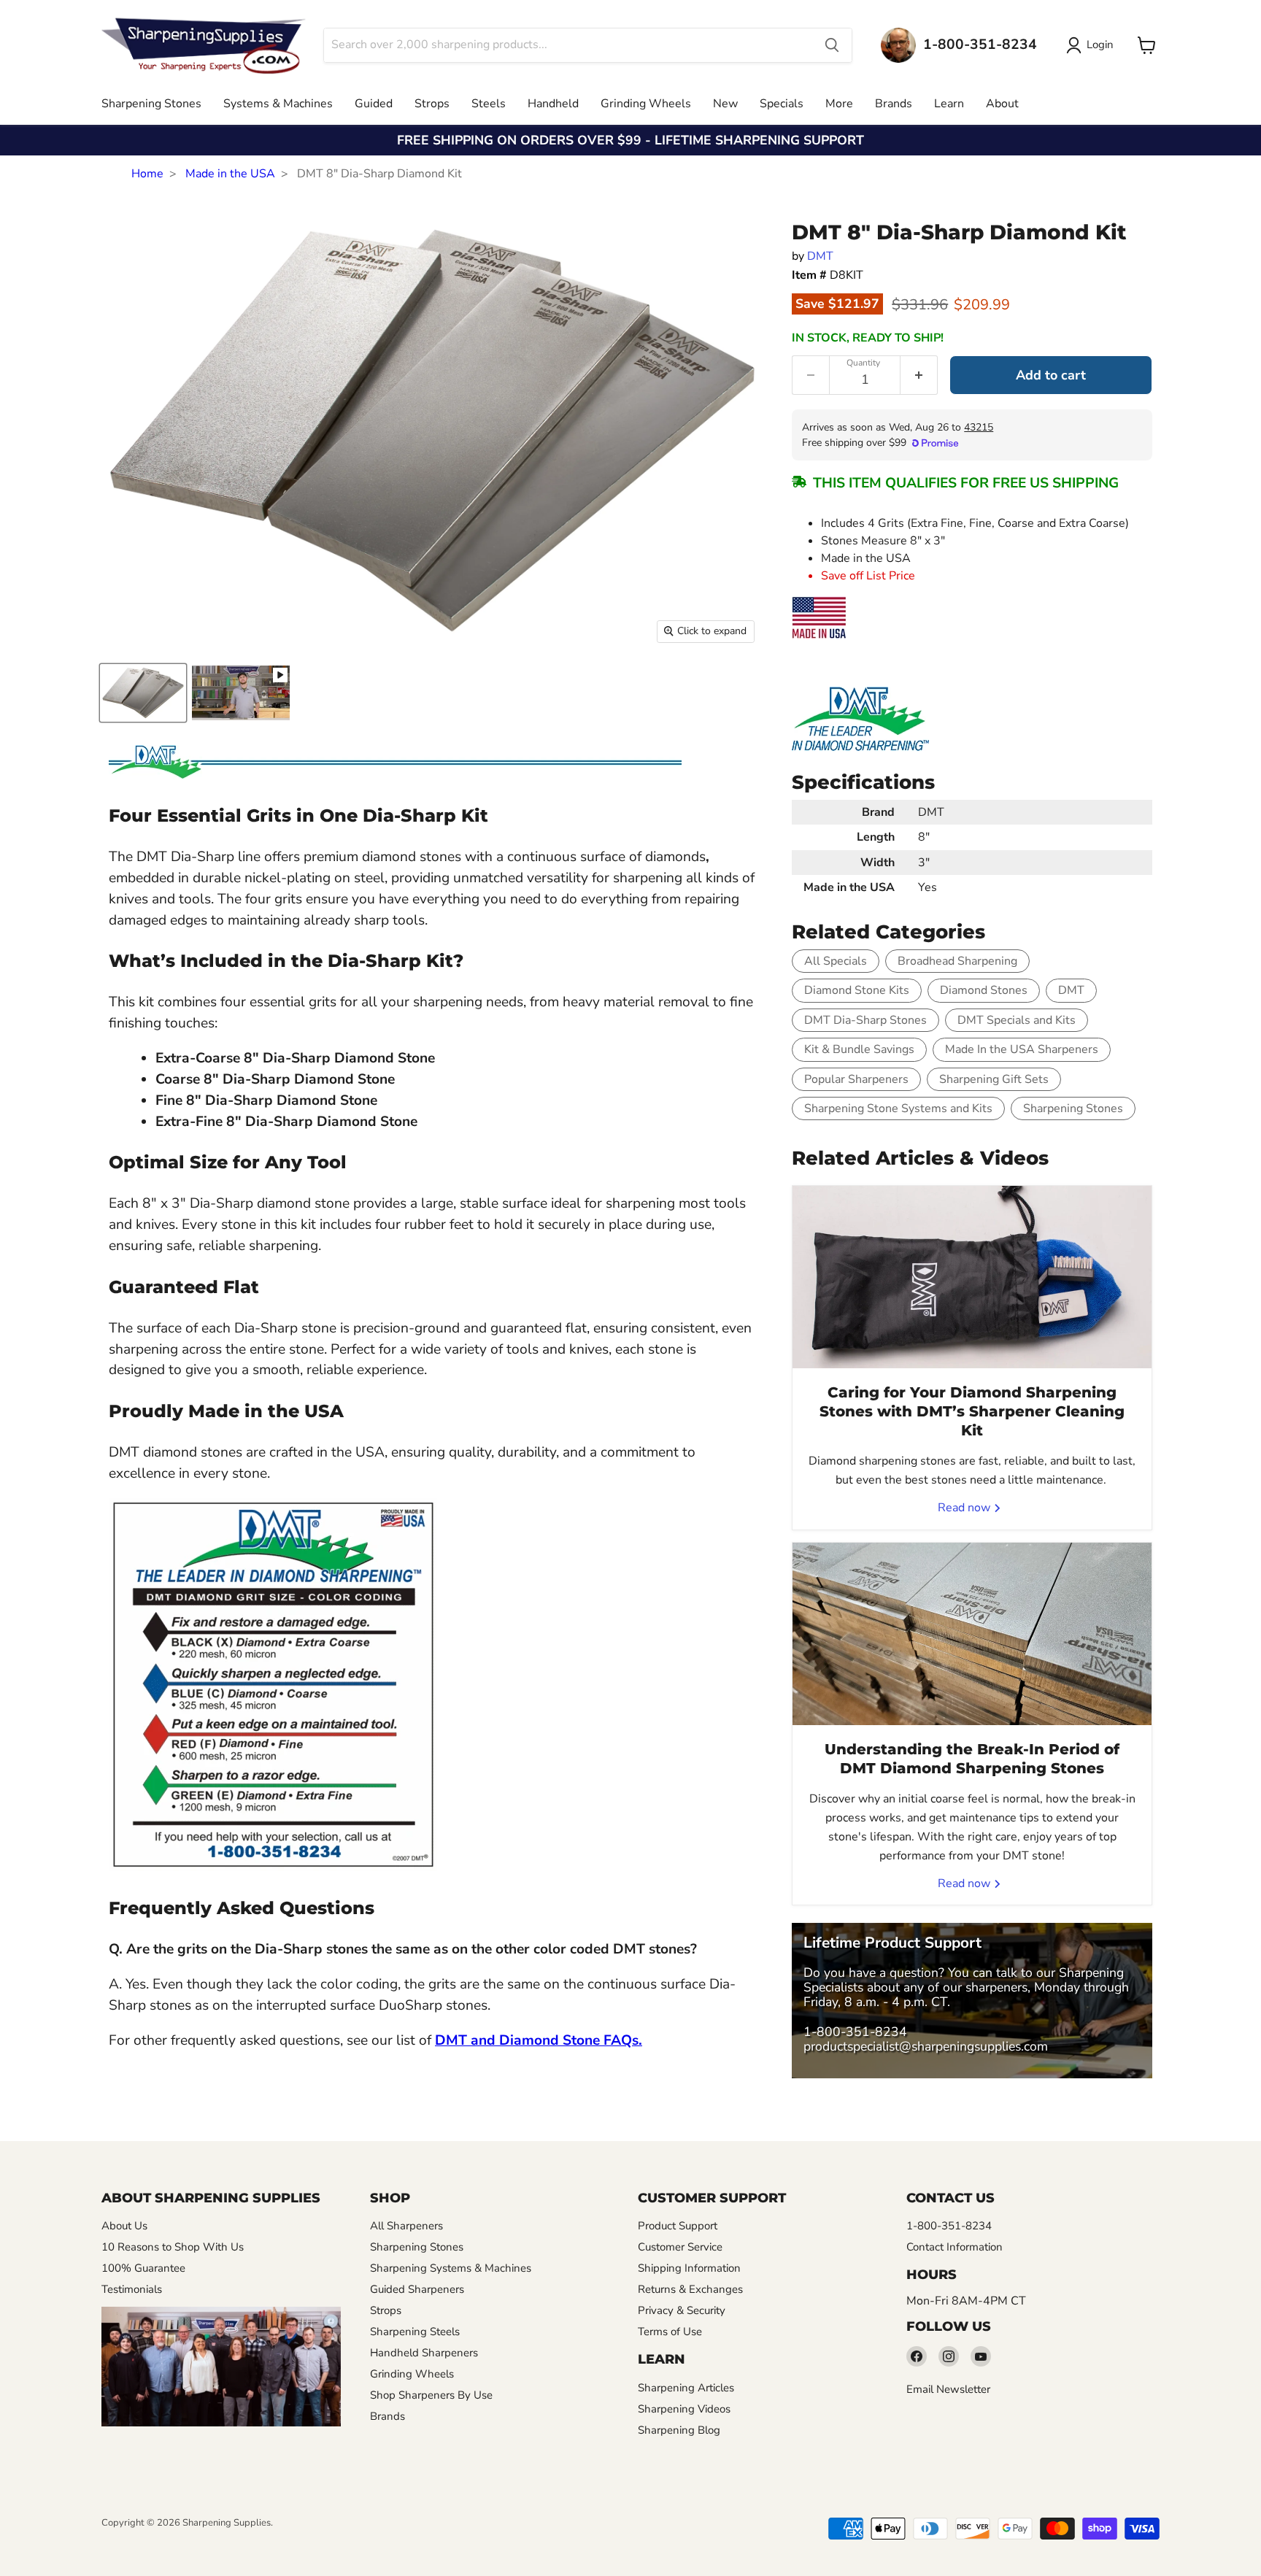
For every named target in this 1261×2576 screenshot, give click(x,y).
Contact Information (955, 2247)
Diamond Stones (984, 990)
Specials (782, 104)
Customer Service (680, 2247)
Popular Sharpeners (856, 1079)
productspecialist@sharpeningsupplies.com (926, 2046)
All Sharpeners (406, 2226)
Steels (489, 104)
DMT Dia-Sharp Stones (865, 1020)
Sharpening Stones (151, 104)
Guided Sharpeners (417, 2289)
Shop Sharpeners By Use (431, 2395)
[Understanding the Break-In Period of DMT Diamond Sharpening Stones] (972, 1634)
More (839, 104)
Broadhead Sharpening (957, 961)
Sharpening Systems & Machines (451, 2268)
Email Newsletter (948, 2389)
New (725, 104)
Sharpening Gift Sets (994, 1079)
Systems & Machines (278, 104)
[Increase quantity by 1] (919, 375)
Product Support (678, 2226)
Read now (965, 1508)
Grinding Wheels (646, 104)
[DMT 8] (143, 693)
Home (147, 174)
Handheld (553, 104)
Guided (374, 104)
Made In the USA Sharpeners (1022, 1049)
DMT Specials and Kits (1017, 1020)
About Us (124, 2226)
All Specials (836, 961)
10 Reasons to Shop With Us (173, 2247)
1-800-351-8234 (855, 2032)
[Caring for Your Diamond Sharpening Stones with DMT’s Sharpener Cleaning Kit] (972, 1277)
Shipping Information (689, 2268)
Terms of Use (670, 2332)
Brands (894, 104)
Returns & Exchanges (690, 2289)
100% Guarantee (143, 2268)
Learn (949, 104)
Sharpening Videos (684, 2409)
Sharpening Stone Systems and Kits (898, 1108)
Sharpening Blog (679, 2430)
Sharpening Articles (686, 2388)
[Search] (832, 45)
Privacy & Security (682, 2310)
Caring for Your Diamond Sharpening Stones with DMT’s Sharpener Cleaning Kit (972, 1411)
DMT (820, 256)
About (1002, 104)
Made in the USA (230, 174)
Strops (432, 104)
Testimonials (132, 2289)
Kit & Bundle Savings (859, 1049)
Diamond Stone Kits (857, 990)
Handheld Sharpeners (424, 2353)
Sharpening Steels (415, 2332)
